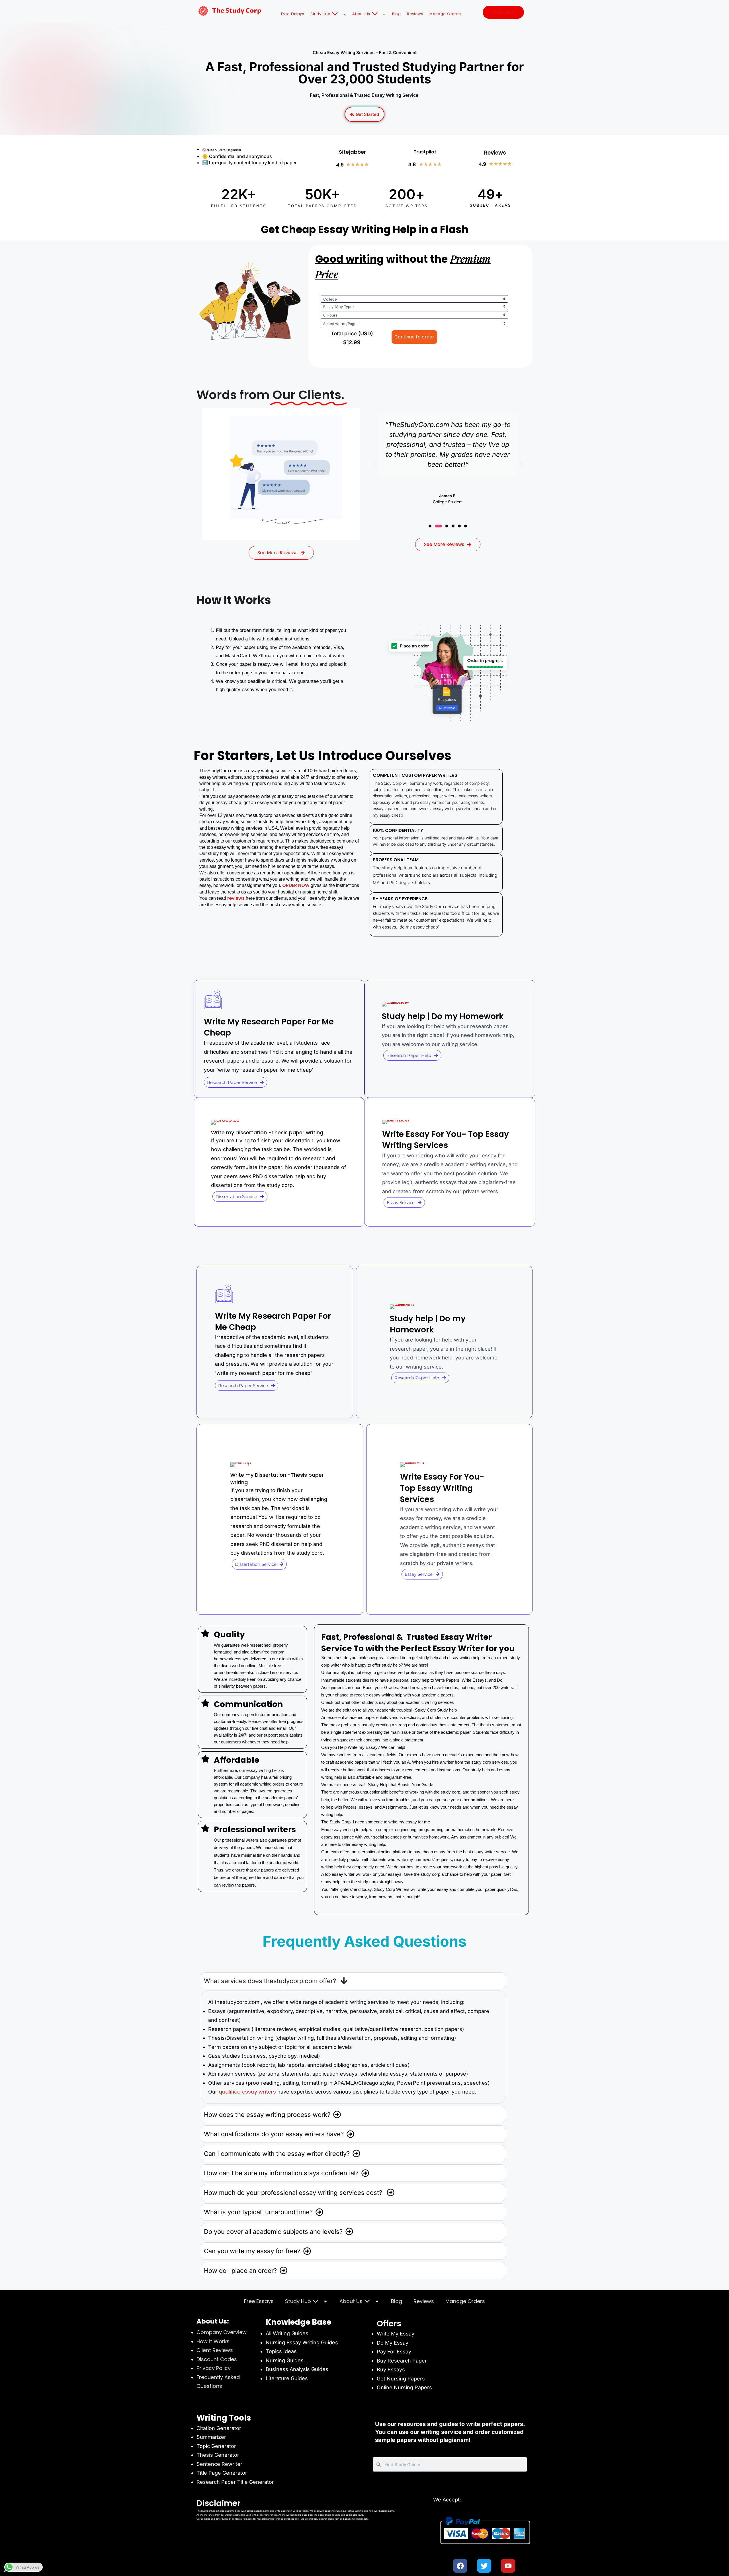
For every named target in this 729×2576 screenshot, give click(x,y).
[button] (374, 464)
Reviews (415, 14)
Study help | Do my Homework (443, 1016)
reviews (236, 898)
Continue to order (414, 337)
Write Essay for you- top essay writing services (446, 1140)
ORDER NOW (295, 885)
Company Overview (222, 2332)
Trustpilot (425, 152)
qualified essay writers (247, 2092)
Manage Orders (445, 14)
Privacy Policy (214, 2368)
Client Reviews (215, 2350)
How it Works (213, 2341)
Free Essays (293, 14)
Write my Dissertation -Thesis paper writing (267, 1132)
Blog (397, 14)
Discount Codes (217, 2359)
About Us (361, 14)
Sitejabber (352, 152)
